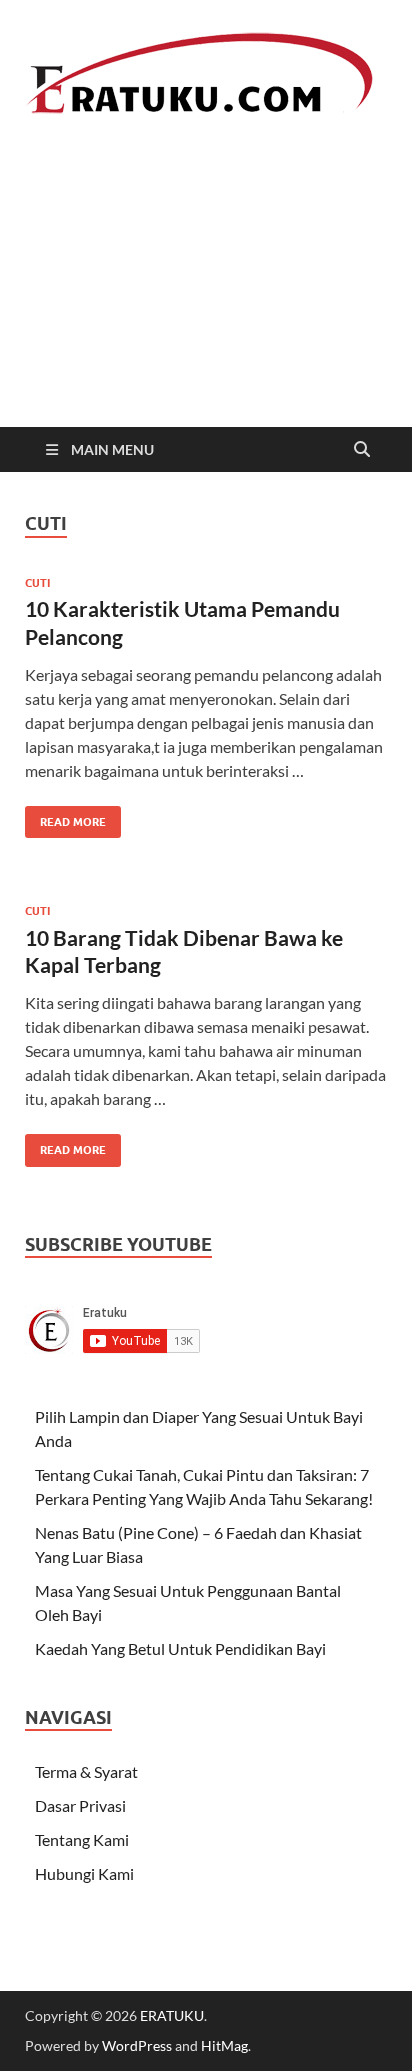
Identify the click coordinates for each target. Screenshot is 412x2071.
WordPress (137, 2045)
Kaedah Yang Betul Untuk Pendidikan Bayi (180, 1648)
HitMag (224, 2045)
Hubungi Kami (84, 1873)
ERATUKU (172, 2015)
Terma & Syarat (86, 1771)
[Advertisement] (206, 301)
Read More (65, 817)
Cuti (37, 583)
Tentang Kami (82, 1839)
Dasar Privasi (80, 1805)
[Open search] (362, 450)
